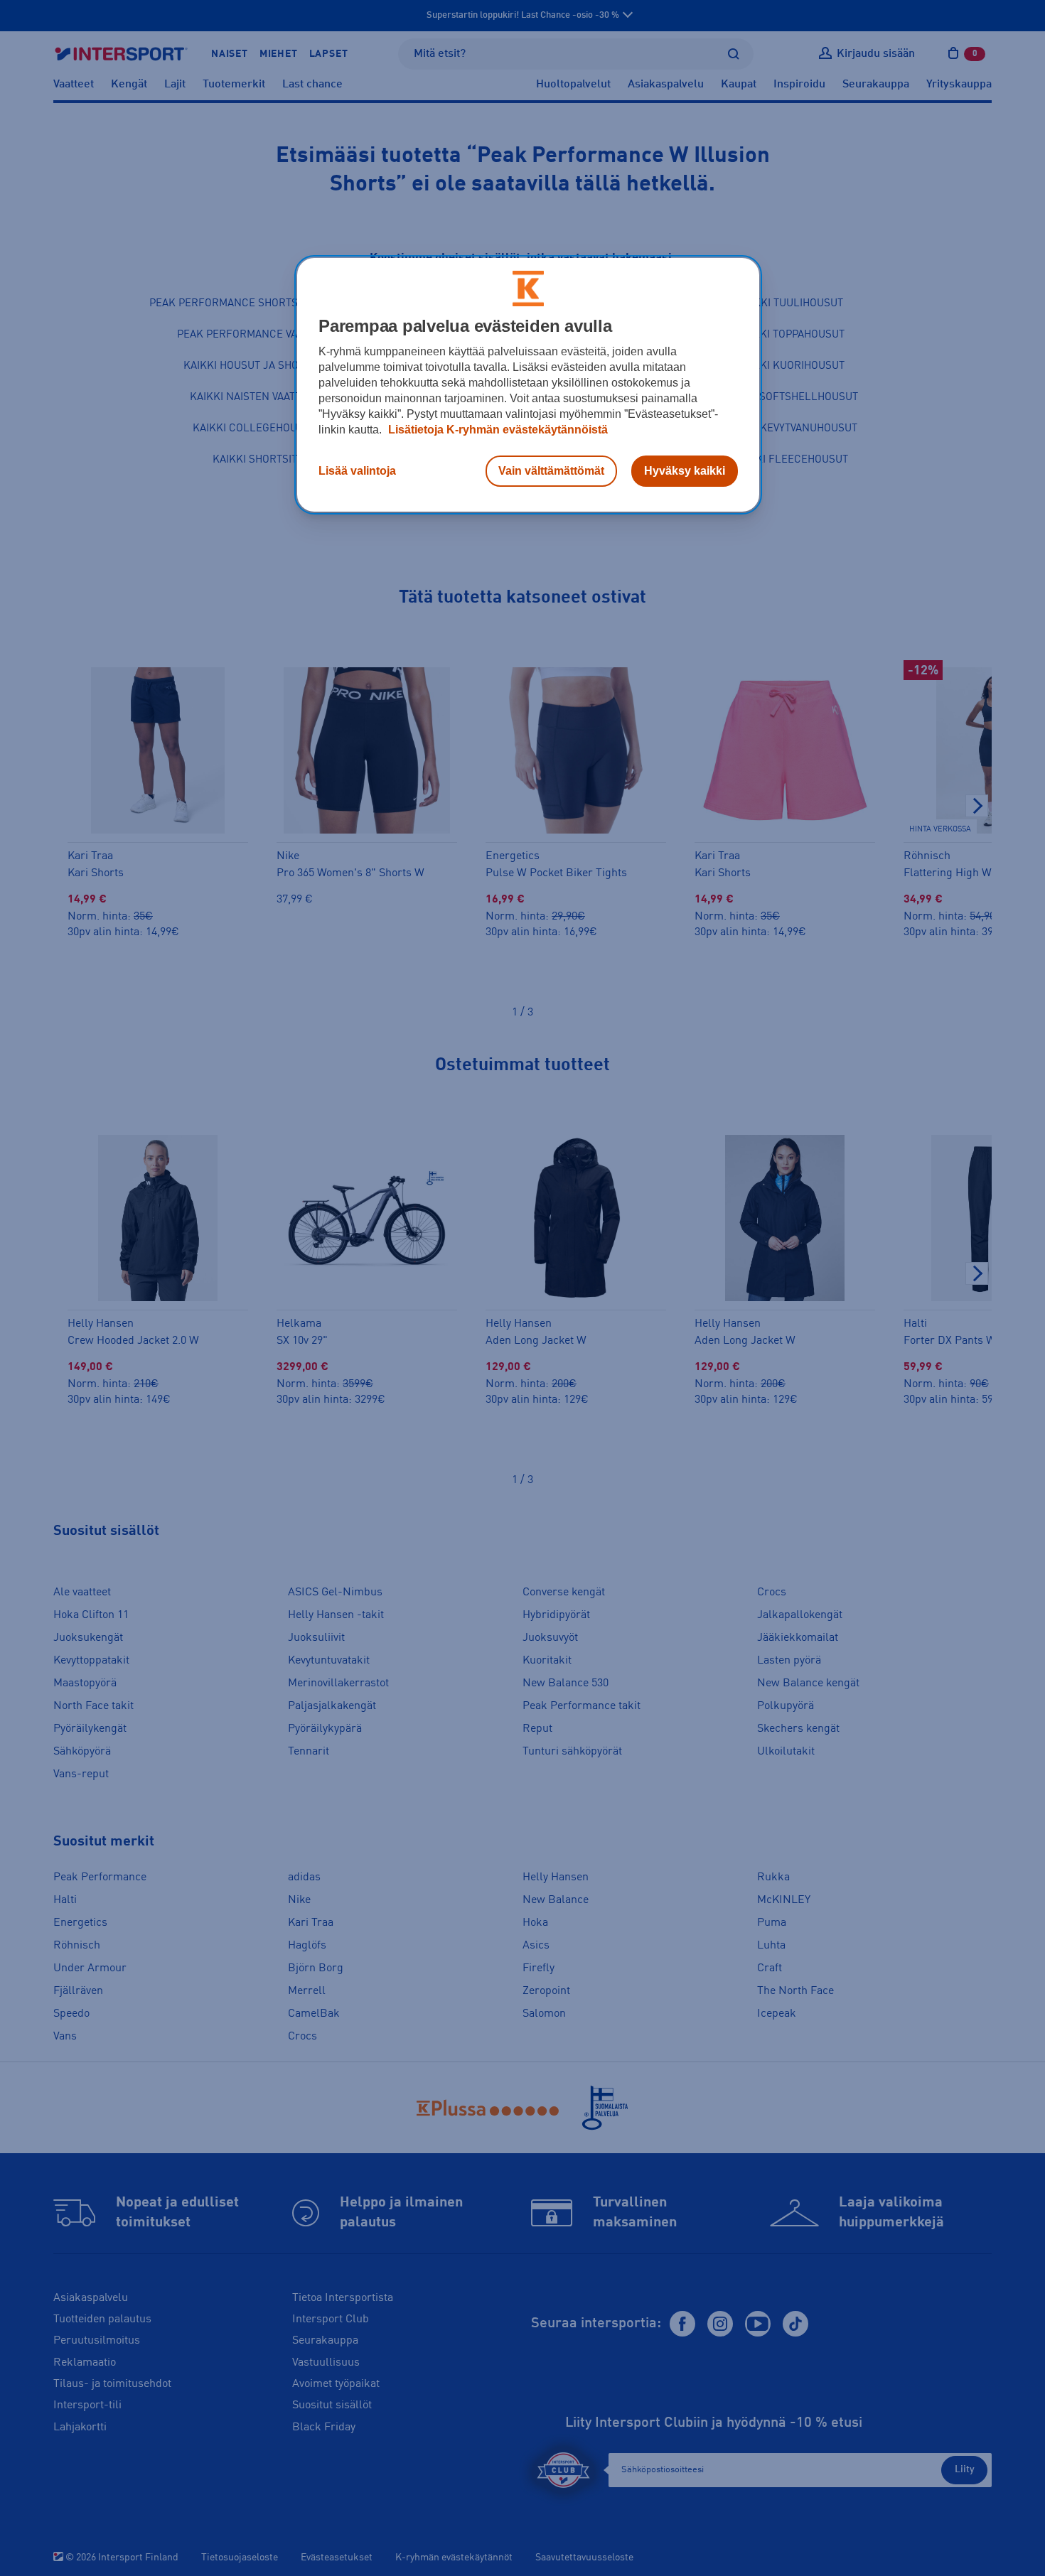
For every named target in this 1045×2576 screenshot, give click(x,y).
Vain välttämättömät (551, 471)
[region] (528, 385)
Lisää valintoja (357, 471)
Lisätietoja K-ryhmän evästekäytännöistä (497, 430)
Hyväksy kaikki (685, 471)
